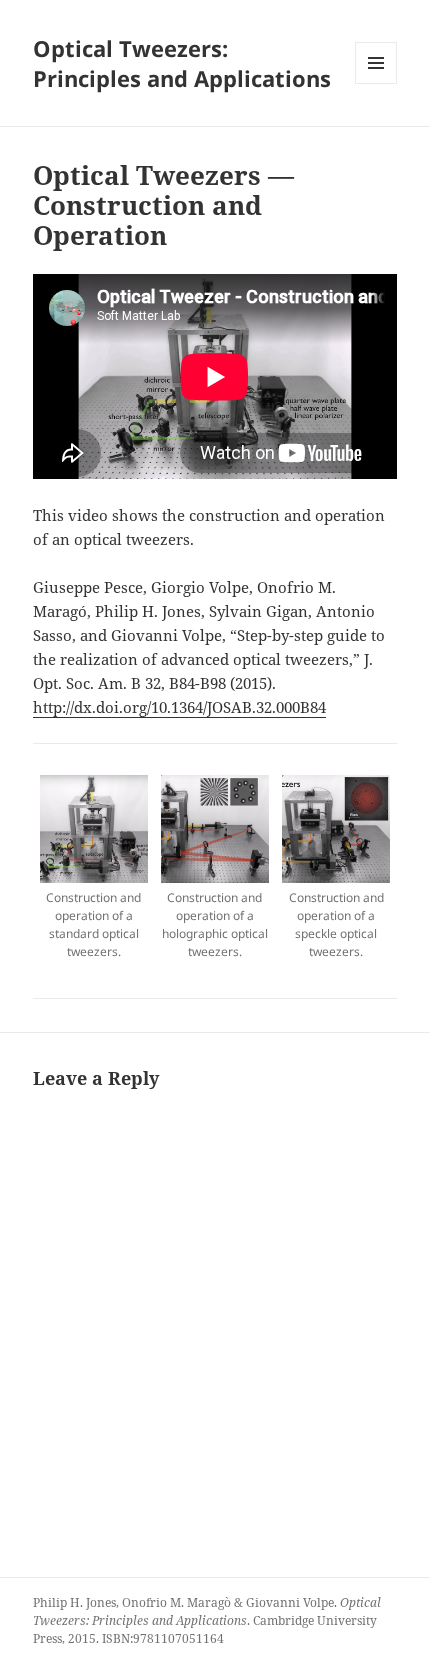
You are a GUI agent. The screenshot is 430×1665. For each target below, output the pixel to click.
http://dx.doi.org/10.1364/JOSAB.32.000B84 (179, 707)
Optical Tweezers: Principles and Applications (182, 63)
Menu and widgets (376, 83)
